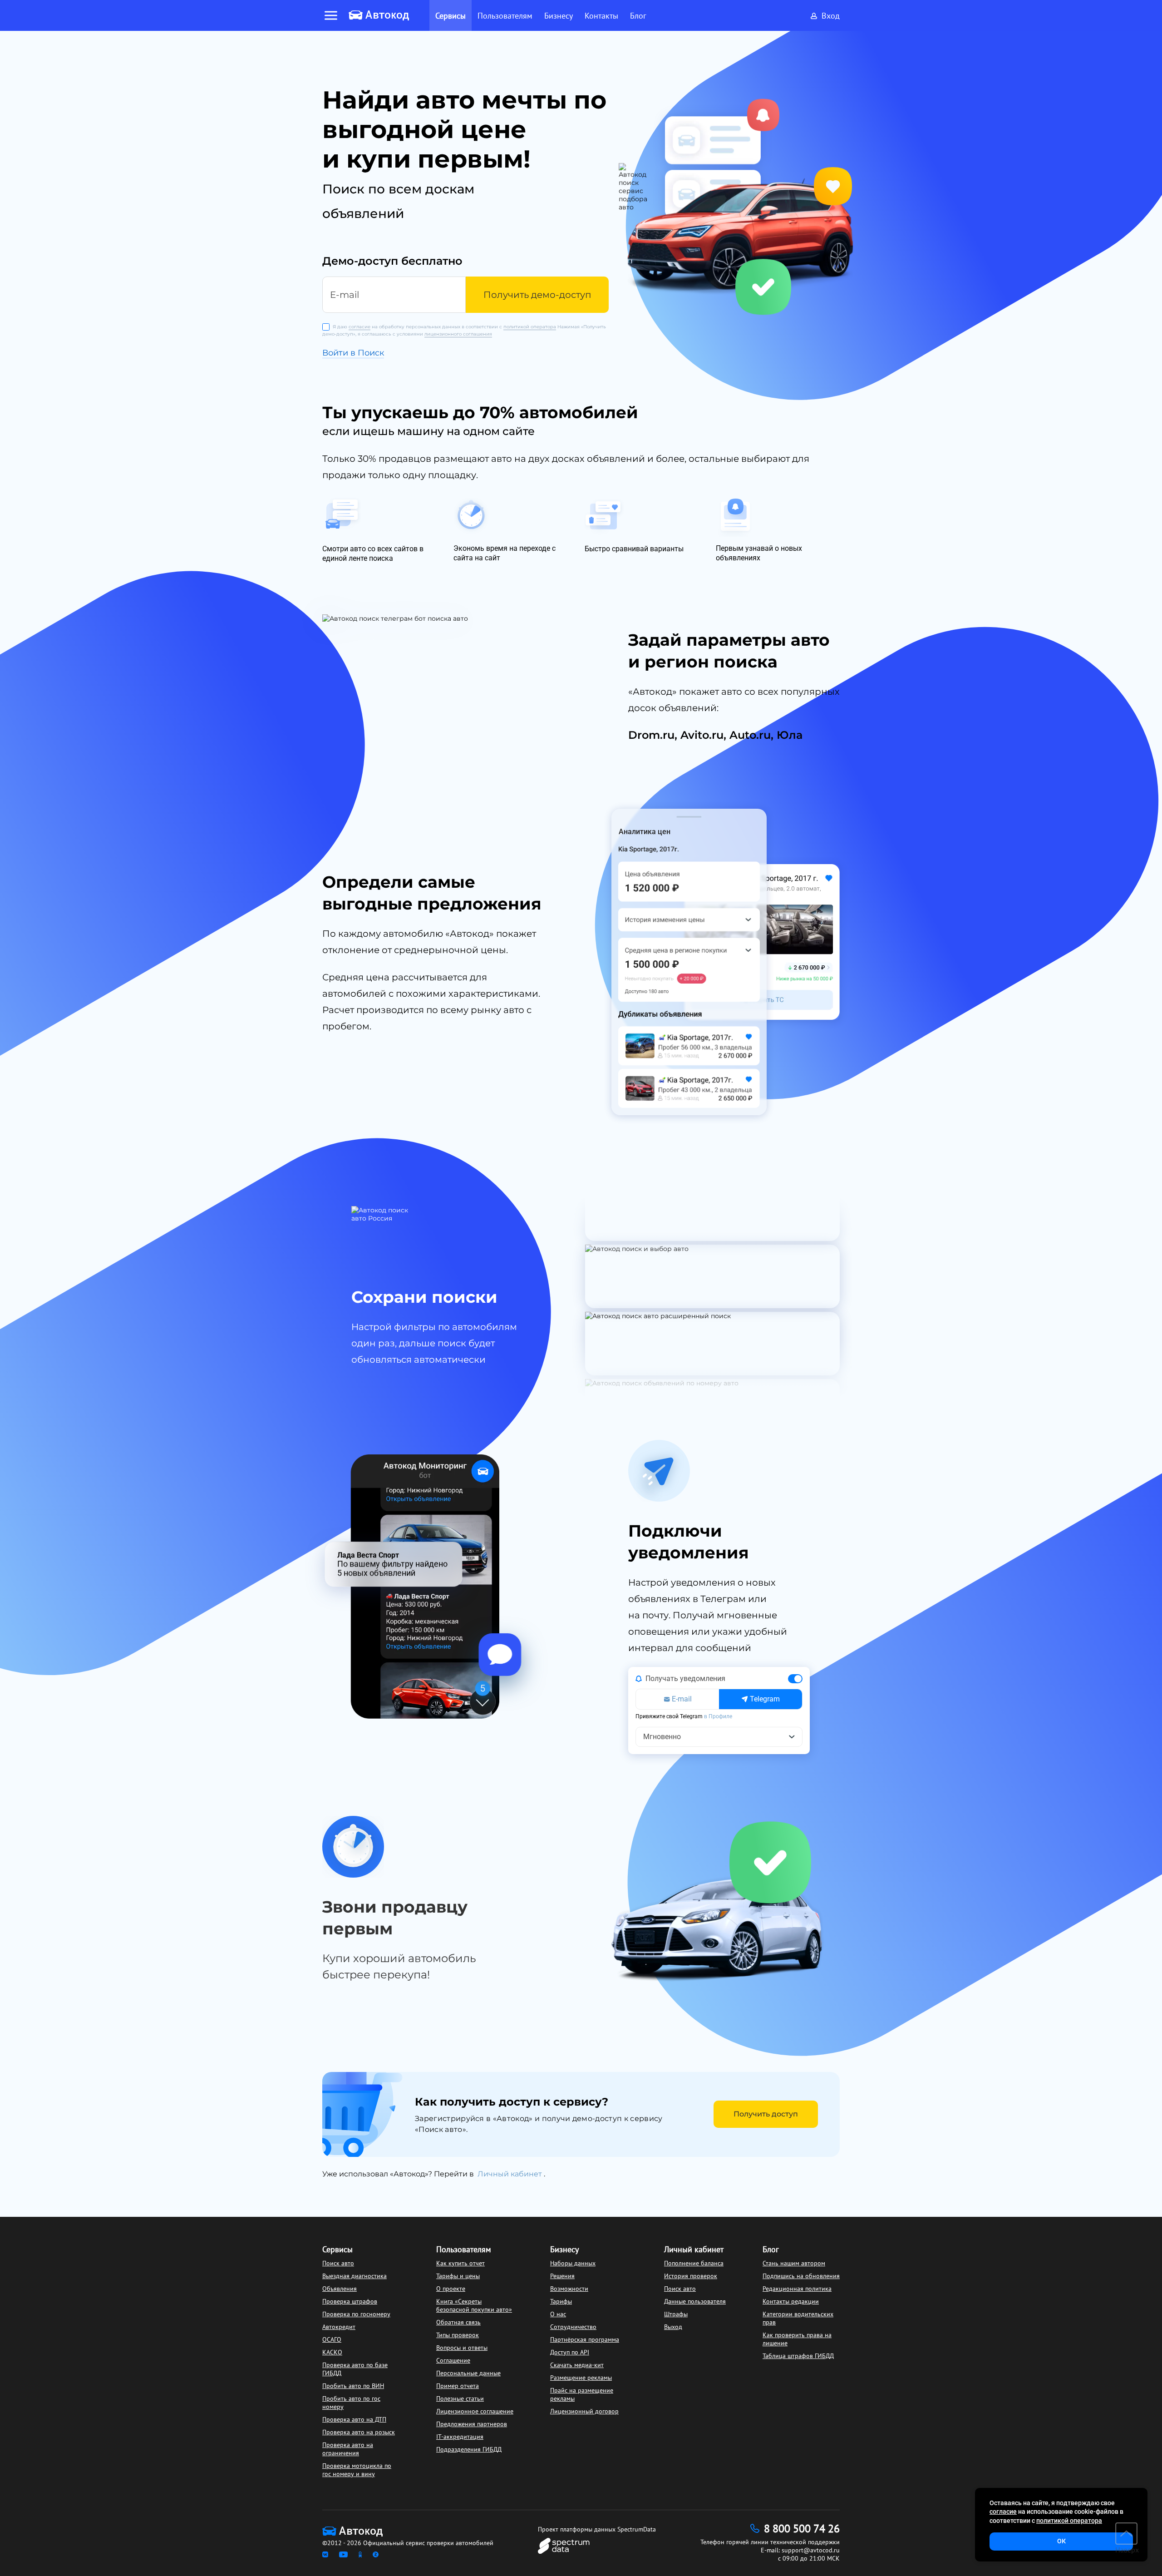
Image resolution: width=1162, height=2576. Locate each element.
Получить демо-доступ (537, 295)
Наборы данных (573, 2263)
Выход (673, 2327)
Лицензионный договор (584, 2411)
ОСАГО (332, 2339)
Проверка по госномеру (356, 2314)
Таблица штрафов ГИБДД (798, 2356)
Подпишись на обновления (801, 2276)
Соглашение (453, 2360)
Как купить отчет (460, 2263)
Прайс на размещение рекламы (582, 2394)
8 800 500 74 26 (802, 2529)
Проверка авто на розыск (359, 2432)
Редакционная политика (797, 2289)
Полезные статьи (460, 2398)
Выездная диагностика (355, 2276)
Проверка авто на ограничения (348, 2449)
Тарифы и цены (458, 2276)
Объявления (340, 2289)
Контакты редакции (791, 2301)
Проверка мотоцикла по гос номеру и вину (357, 2470)
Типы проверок (458, 2335)
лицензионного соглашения (458, 334)
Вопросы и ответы (462, 2348)
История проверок (691, 2276)
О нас (558, 2314)
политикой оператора (530, 327)
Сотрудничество (573, 2327)
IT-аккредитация (460, 2437)
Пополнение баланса (694, 2263)
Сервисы (337, 2249)
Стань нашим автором (794, 2263)
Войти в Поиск (353, 353)
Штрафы (676, 2314)
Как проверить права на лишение (797, 2339)
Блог (771, 2249)
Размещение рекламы (581, 2378)
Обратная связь (458, 2322)
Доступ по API (570, 2352)
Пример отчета (458, 2386)
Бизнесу (564, 2249)
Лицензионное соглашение (475, 2411)
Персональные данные (468, 2373)
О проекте (451, 2289)
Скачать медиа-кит (577, 2365)
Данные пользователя (695, 2301)
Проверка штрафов (350, 2301)
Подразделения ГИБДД (469, 2449)
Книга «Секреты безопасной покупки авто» (474, 2305)
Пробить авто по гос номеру (351, 2403)
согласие (359, 327)
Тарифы (561, 2301)
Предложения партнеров (472, 2424)
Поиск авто (338, 2263)
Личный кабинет (511, 2174)
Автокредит (339, 2327)
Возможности (569, 2289)
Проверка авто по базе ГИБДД (355, 2369)
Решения (562, 2276)
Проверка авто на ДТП (354, 2419)
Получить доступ (766, 2114)
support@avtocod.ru (811, 2550)
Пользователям (464, 2249)
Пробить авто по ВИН (353, 2386)
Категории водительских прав (798, 2318)
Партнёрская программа (585, 2339)
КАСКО (332, 2352)
